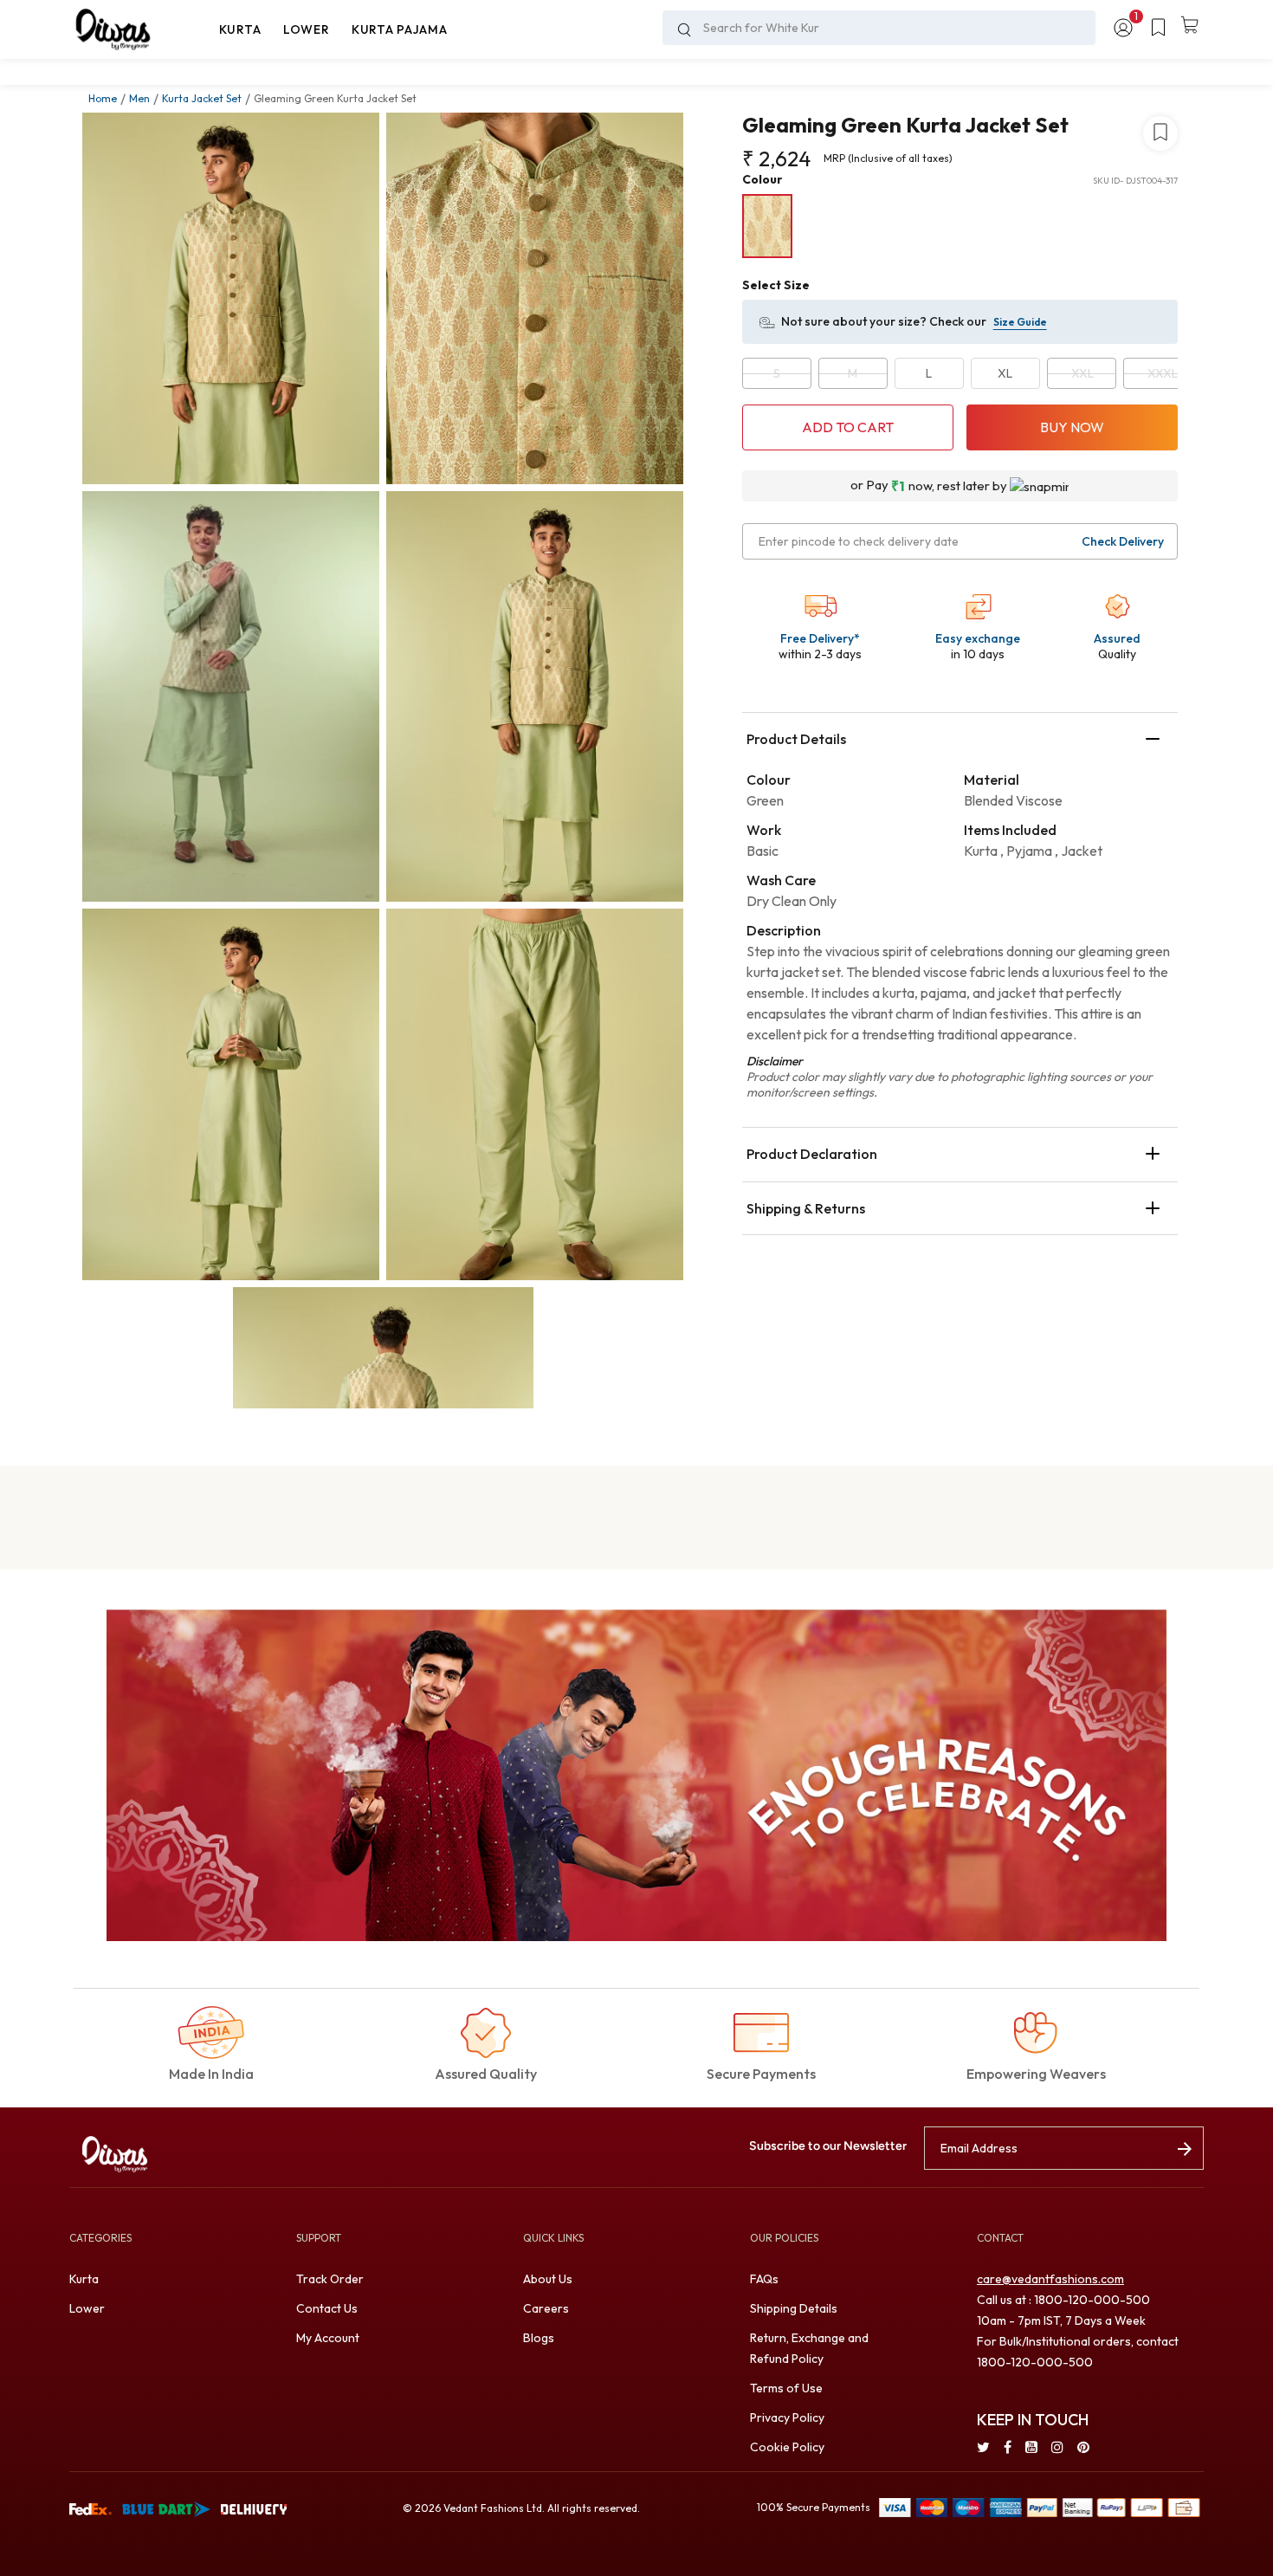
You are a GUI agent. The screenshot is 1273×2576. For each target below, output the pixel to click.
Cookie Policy (787, 2447)
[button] (240, 29)
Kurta (84, 2279)
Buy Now (1072, 427)
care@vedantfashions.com (1050, 2279)
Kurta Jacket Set (202, 98)
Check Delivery (1123, 541)
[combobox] (879, 28)
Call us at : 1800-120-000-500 (1063, 2300)
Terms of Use (786, 2388)
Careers (546, 2308)
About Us (548, 2279)
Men (139, 98)
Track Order (330, 2279)
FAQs (764, 2279)
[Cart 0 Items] (1190, 26)
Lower (87, 2308)
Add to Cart (848, 427)
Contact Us (327, 2308)
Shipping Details (794, 2308)
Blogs (539, 2338)
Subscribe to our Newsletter (828, 2146)
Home (103, 98)
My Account (328, 2338)
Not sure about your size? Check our (884, 321)
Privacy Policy (787, 2417)
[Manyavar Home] (139, 29)
